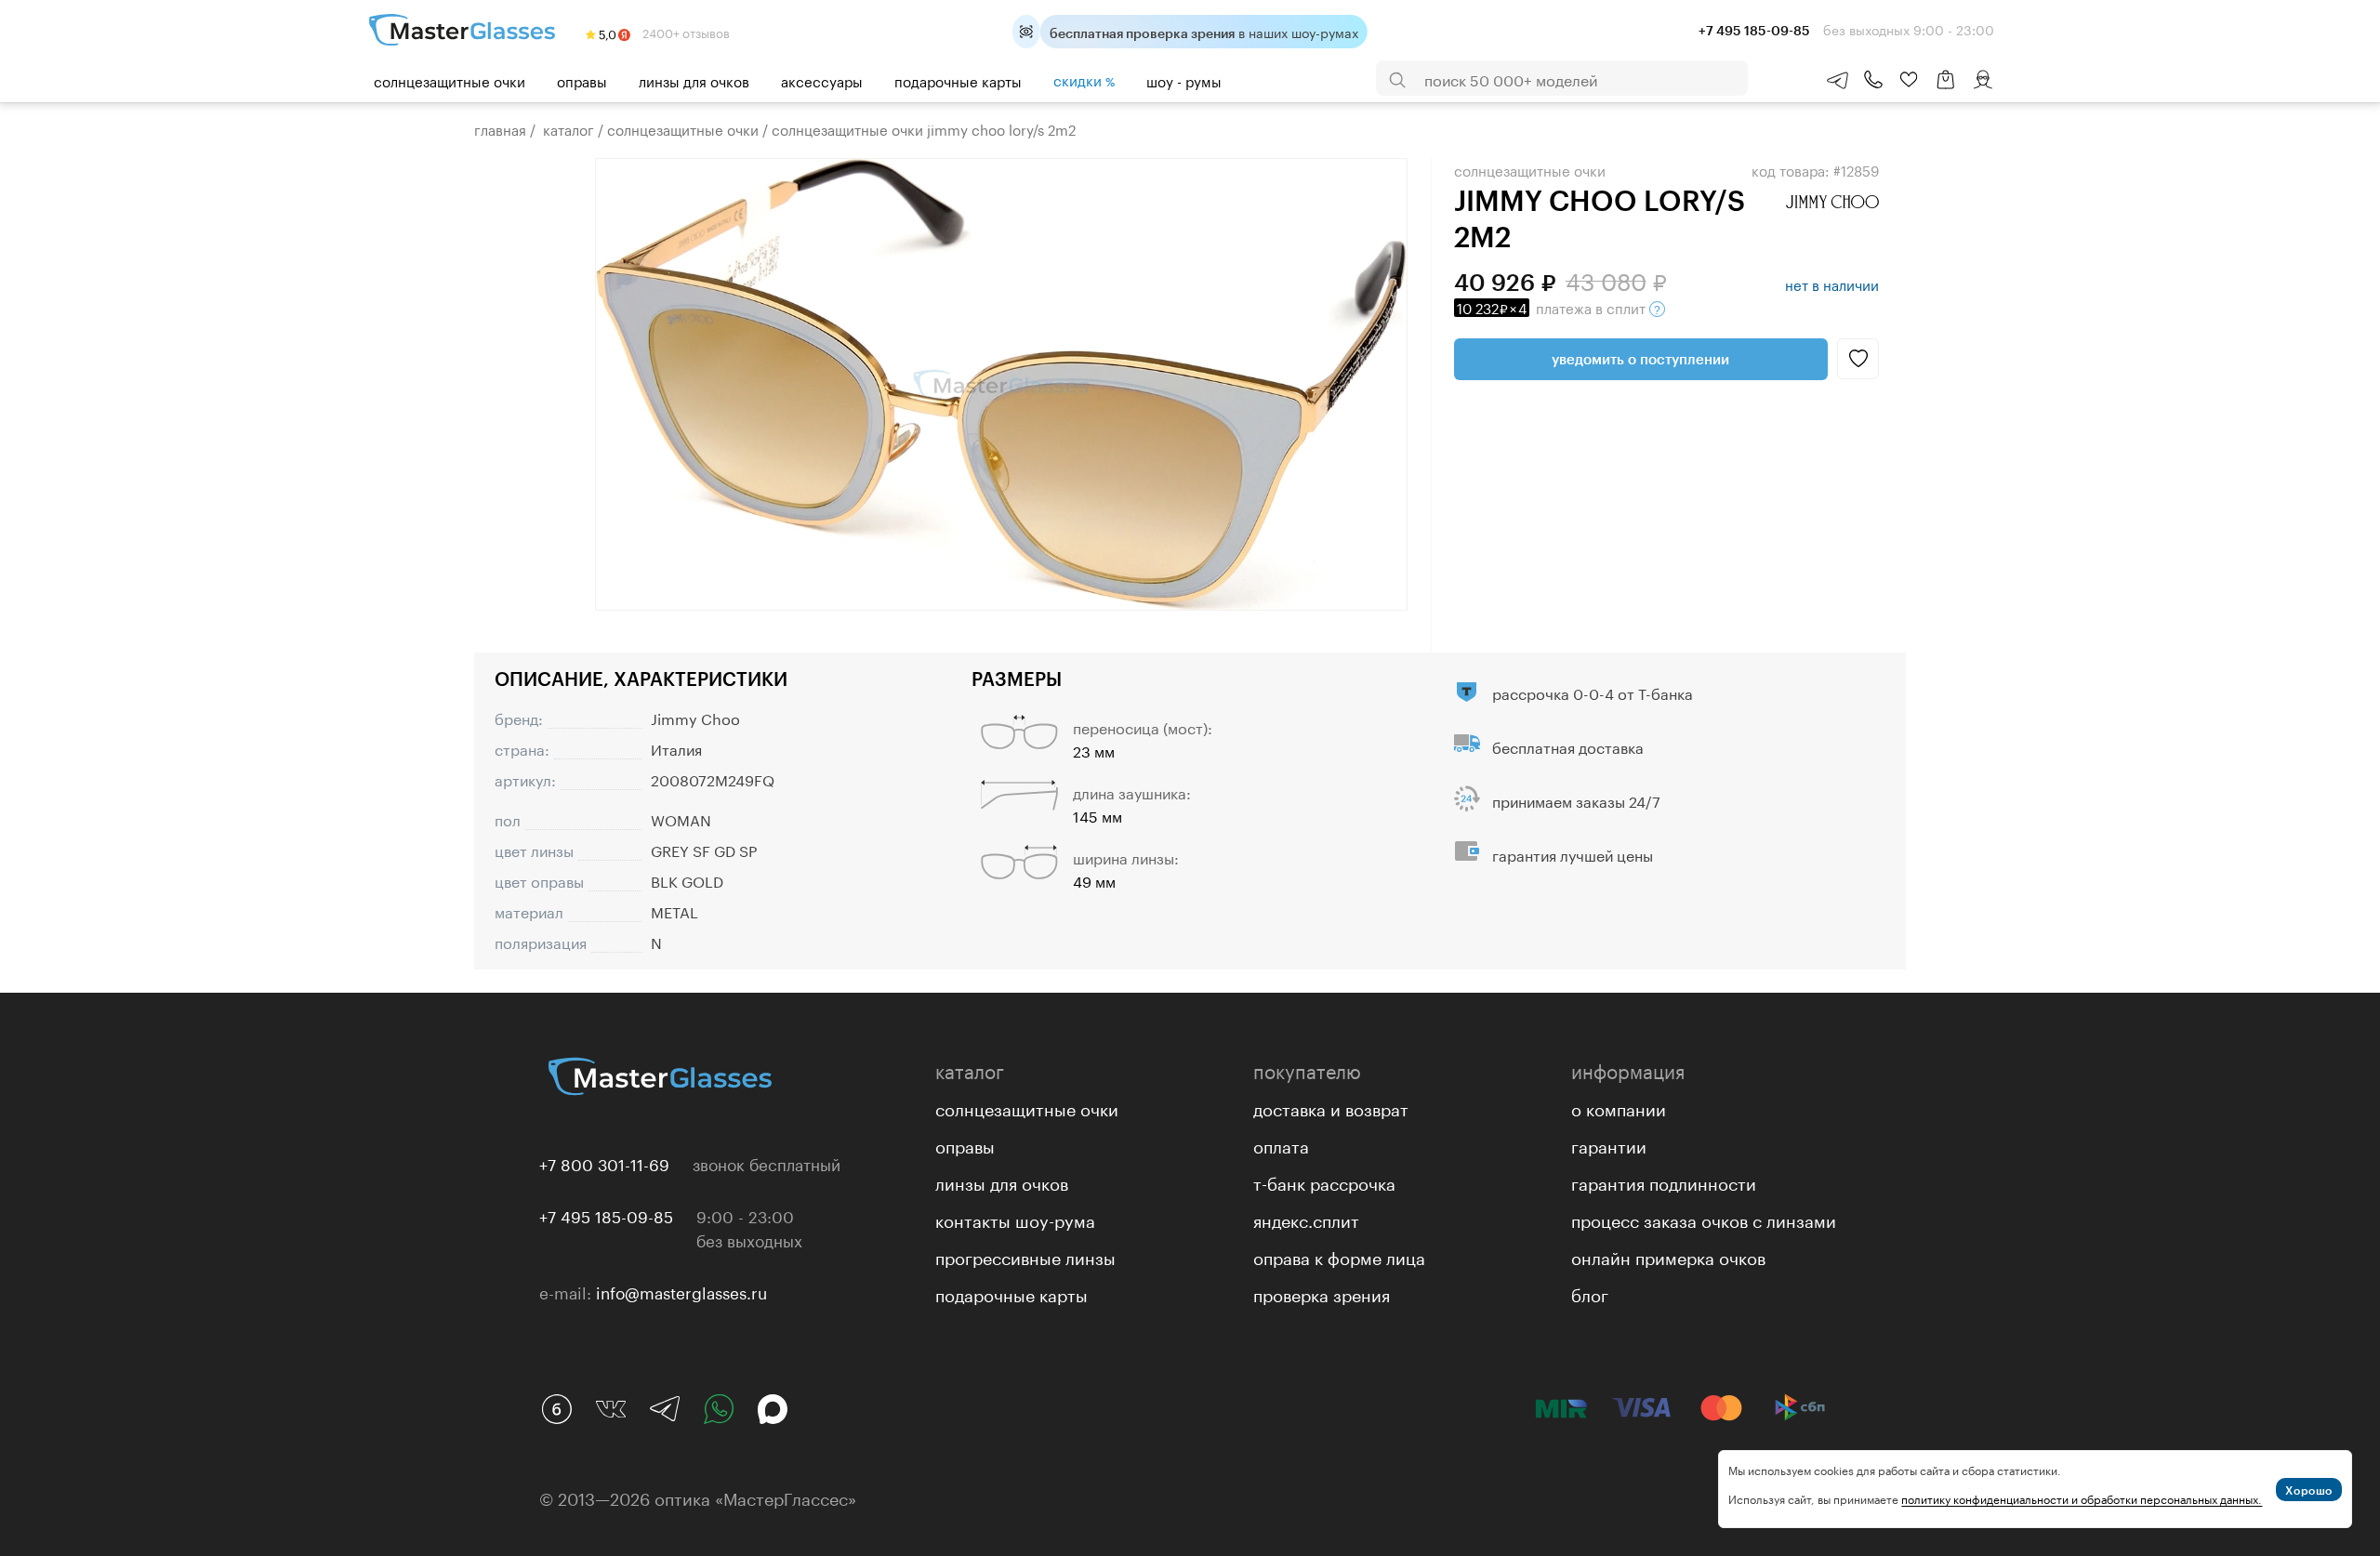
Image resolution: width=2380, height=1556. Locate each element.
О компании (1619, 1107)
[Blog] (557, 1409)
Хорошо (2309, 1490)
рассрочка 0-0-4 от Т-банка (1593, 692)
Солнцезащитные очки (450, 80)
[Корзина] (1946, 89)
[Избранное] (1909, 80)
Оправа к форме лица (1339, 1256)
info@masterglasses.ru (681, 1291)
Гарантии (1609, 1144)
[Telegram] (665, 1409)
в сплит (1553, 307)
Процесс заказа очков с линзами (1704, 1219)
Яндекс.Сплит (1306, 1219)
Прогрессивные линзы (1025, 1256)
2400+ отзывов (685, 32)
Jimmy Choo (695, 717)
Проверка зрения (1322, 1293)
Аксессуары (822, 80)
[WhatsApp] (719, 1409)
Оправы (582, 80)
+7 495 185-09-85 (606, 1215)
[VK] (611, 1409)
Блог (1590, 1293)
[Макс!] (773, 1409)
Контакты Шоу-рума (1015, 1219)
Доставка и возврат (1331, 1107)
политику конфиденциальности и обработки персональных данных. (2082, 1498)
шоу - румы (1184, 80)
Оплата (1281, 1144)
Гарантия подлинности (1664, 1181)
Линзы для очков (694, 80)
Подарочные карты (958, 80)
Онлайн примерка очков (1668, 1256)
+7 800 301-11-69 (604, 1163)
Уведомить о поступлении (1640, 359)
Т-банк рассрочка (1324, 1181)
